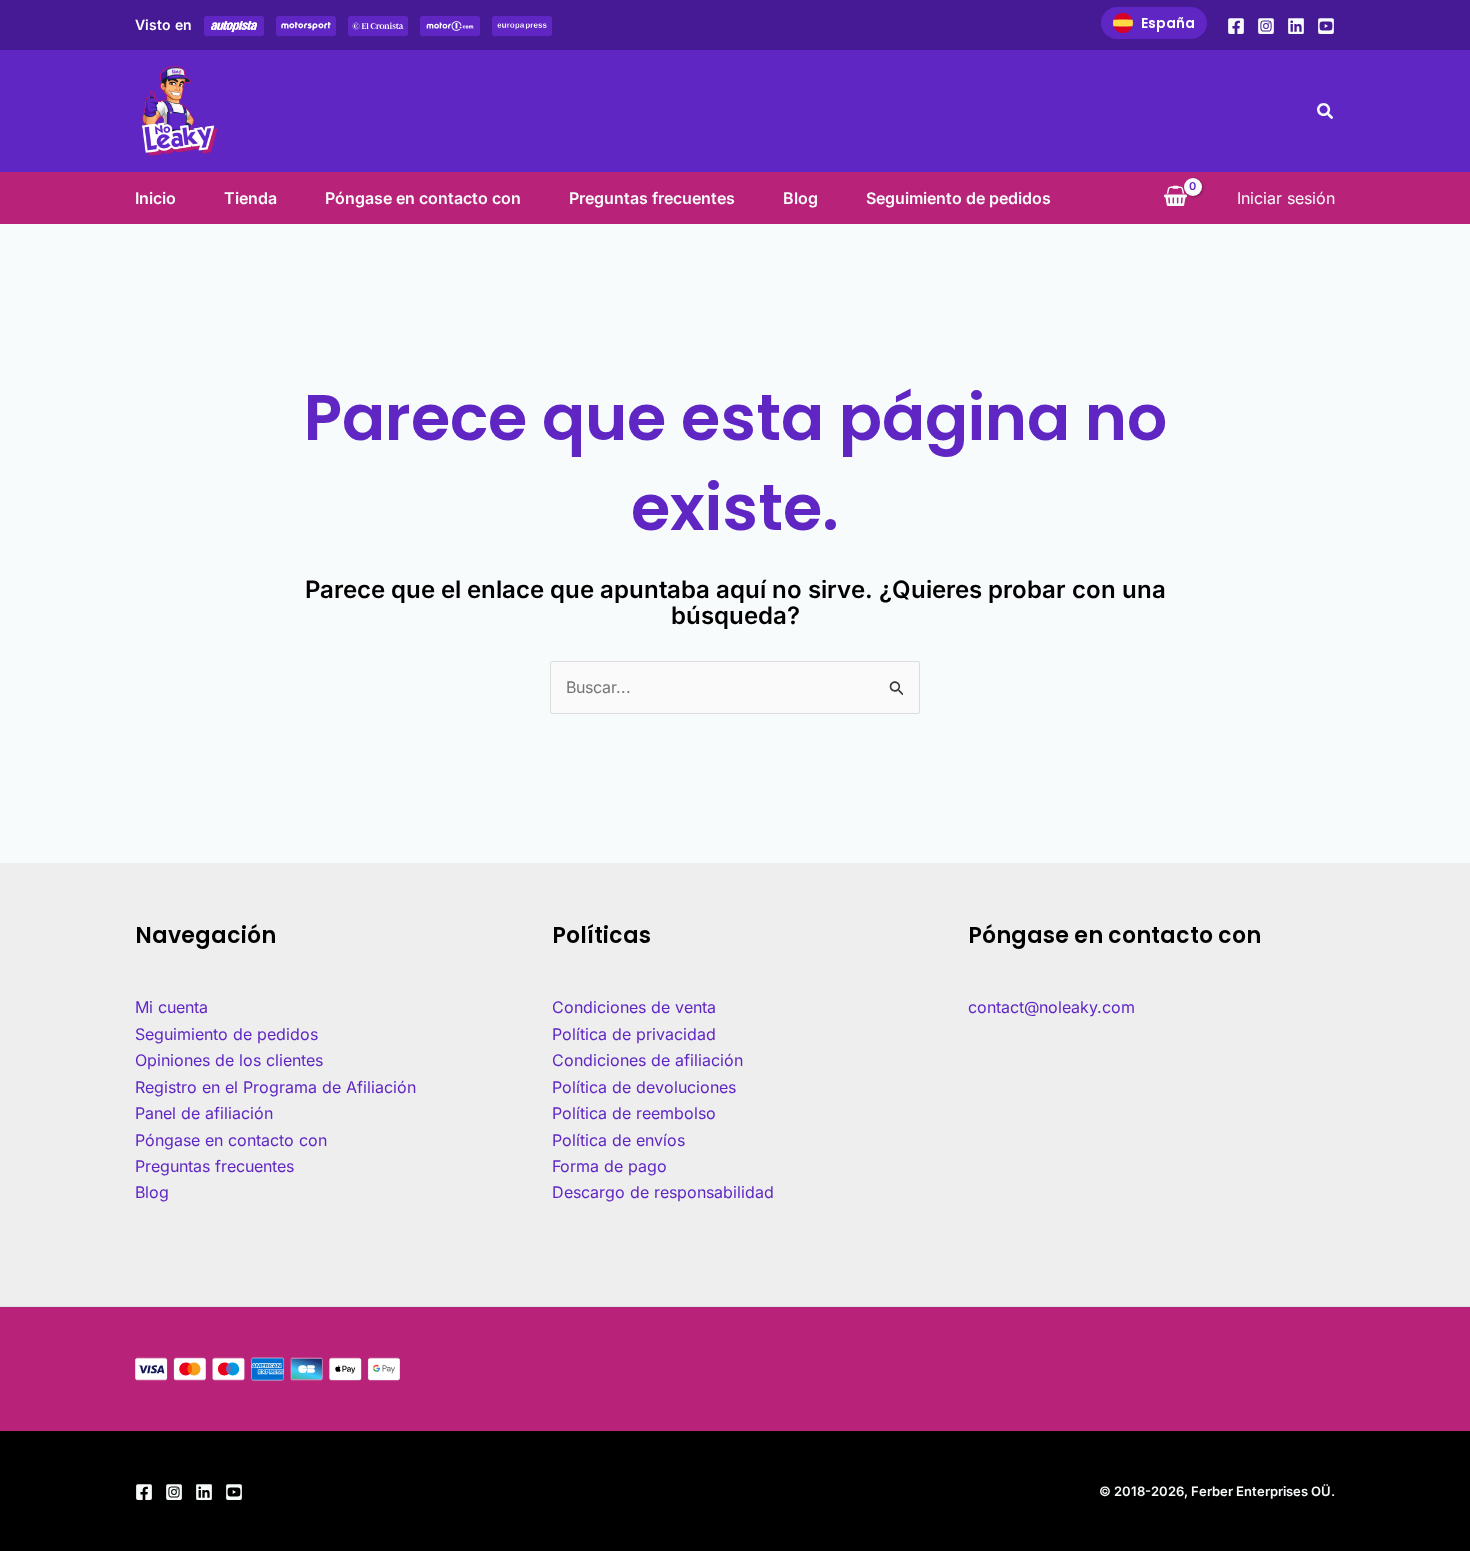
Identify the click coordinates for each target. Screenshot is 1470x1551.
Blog (800, 198)
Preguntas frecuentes (652, 198)
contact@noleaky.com (1051, 1007)
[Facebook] (1236, 26)
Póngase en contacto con (423, 198)
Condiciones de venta (634, 1007)
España (1168, 23)
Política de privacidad (634, 1034)
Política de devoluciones (644, 1087)
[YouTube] (1326, 26)
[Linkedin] (1296, 26)
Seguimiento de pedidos (958, 198)
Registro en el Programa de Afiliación (275, 1087)
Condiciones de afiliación (647, 1060)
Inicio (155, 198)
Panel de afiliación (204, 1113)
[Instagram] (1266, 26)
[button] (1326, 111)
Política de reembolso (634, 1113)
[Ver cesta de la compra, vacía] (1175, 198)
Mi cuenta (171, 1007)
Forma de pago (609, 1166)
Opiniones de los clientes (229, 1060)
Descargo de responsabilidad (663, 1192)
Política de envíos (618, 1140)
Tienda (250, 198)
